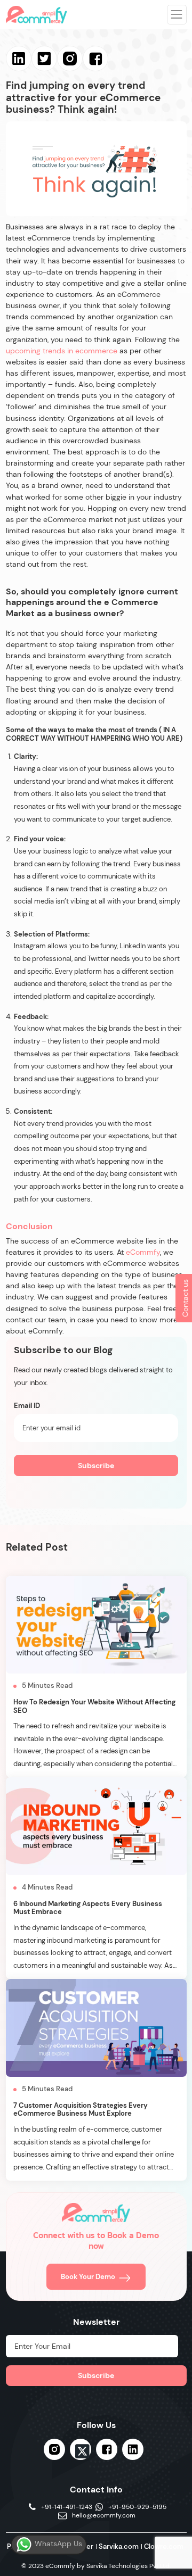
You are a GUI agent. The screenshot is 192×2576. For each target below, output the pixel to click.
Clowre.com (164, 2546)
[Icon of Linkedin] (133, 2449)
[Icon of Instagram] (54, 2449)
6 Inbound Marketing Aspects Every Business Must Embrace (88, 1908)
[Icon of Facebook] (107, 2449)
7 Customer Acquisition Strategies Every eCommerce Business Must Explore (81, 2110)
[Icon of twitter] (81, 2451)
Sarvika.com (119, 2546)
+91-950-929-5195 (137, 2507)
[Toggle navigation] (177, 14)
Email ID (27, 1406)
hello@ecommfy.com (104, 2516)
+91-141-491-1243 (67, 2507)
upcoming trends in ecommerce (63, 351)
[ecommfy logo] (96, 2213)
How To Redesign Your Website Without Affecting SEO (94, 1706)
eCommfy (143, 1252)
